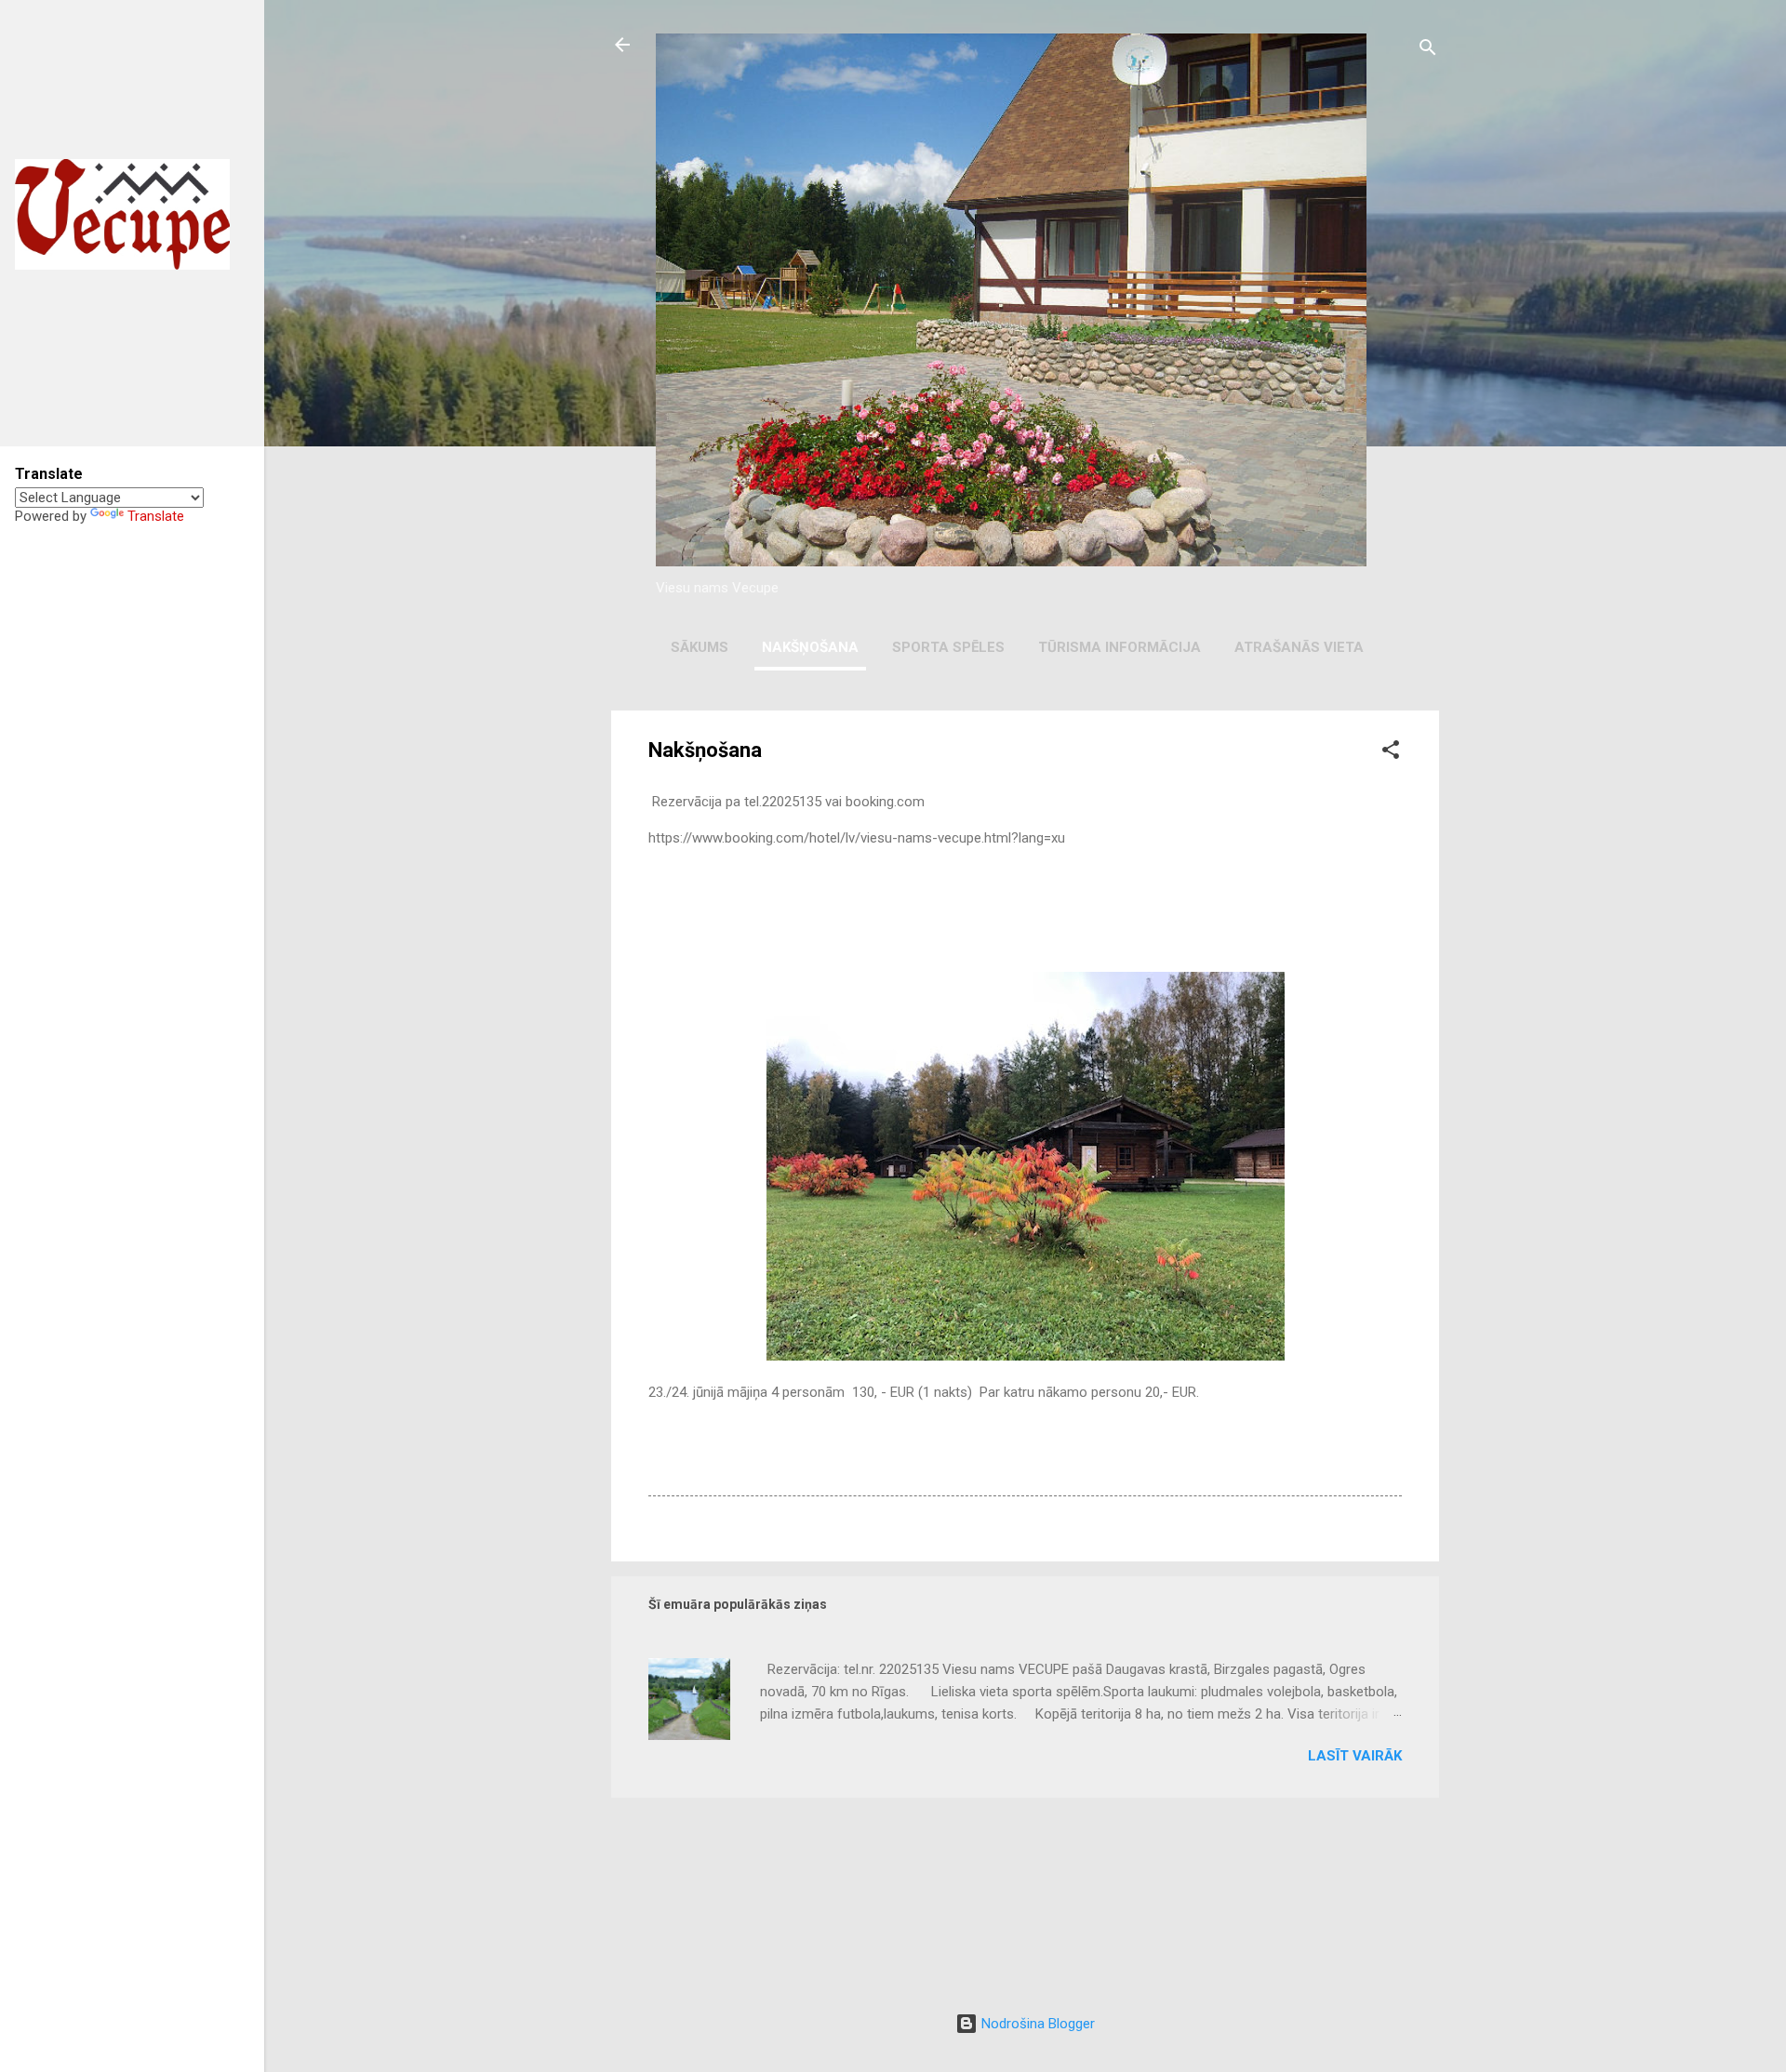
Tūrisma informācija (1120, 647)
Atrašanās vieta (1299, 647)
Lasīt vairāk (1355, 1756)
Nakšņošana (810, 647)
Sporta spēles (948, 647)
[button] (1391, 753)
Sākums (700, 647)
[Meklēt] (1428, 51)
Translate (156, 516)
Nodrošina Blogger (1036, 2024)
